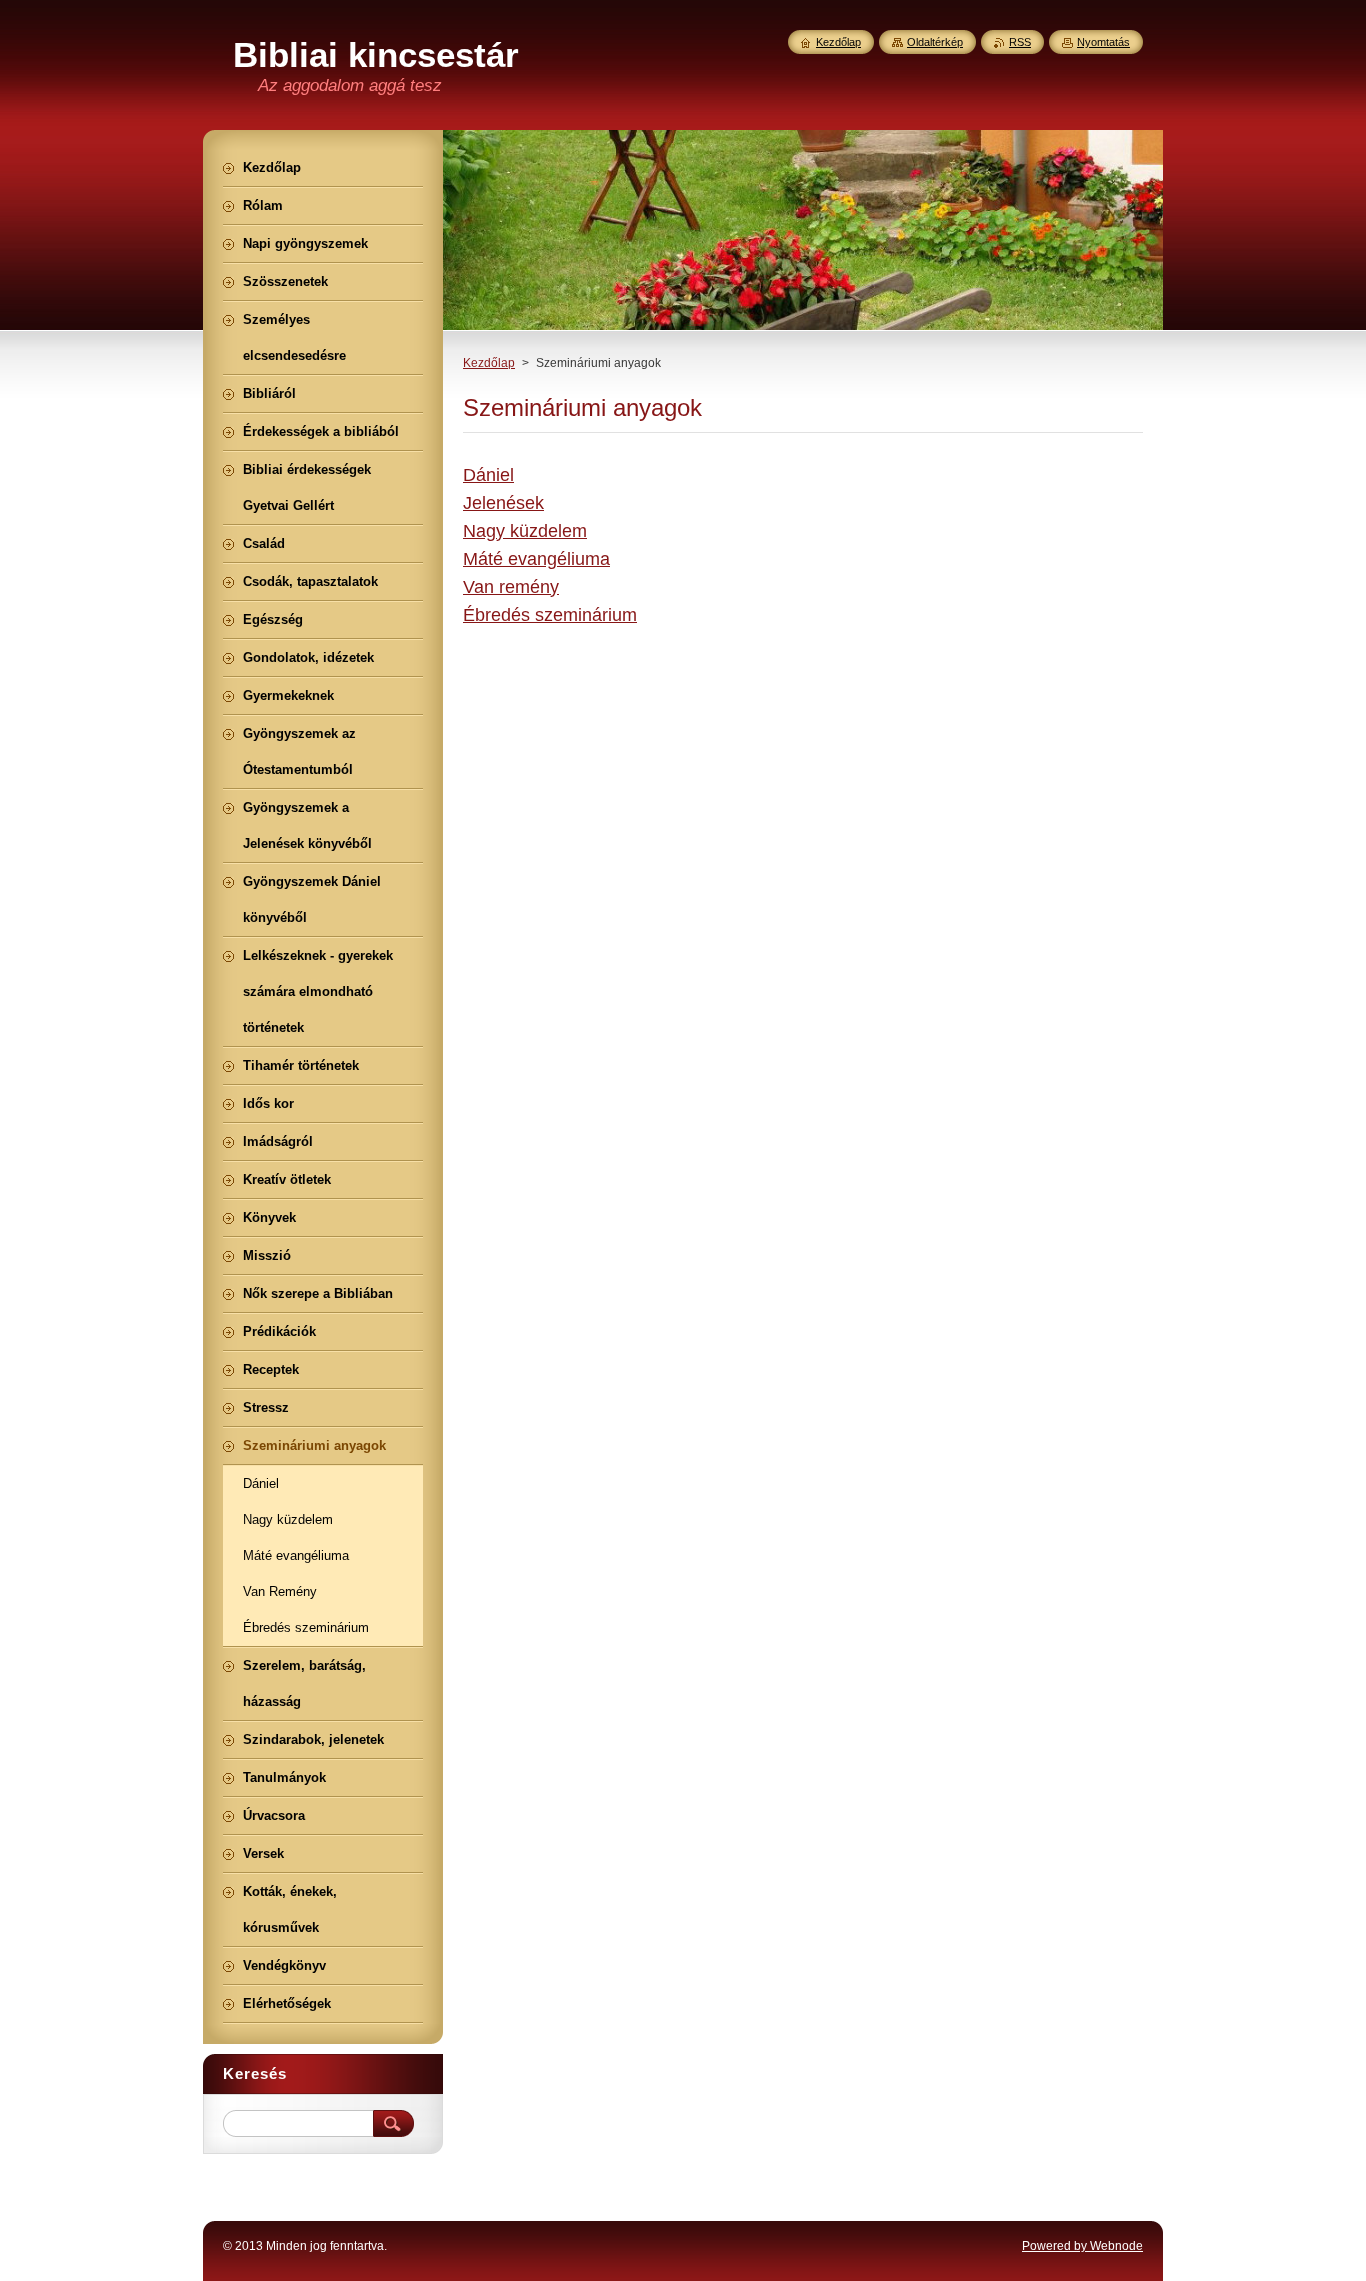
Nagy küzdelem (525, 531)
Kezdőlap (489, 363)
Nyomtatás (1103, 42)
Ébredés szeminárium (550, 615)
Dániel (488, 475)
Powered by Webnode (1082, 2246)
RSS (1020, 42)
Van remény (511, 587)
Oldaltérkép (935, 42)
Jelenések (503, 503)
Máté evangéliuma (536, 559)
